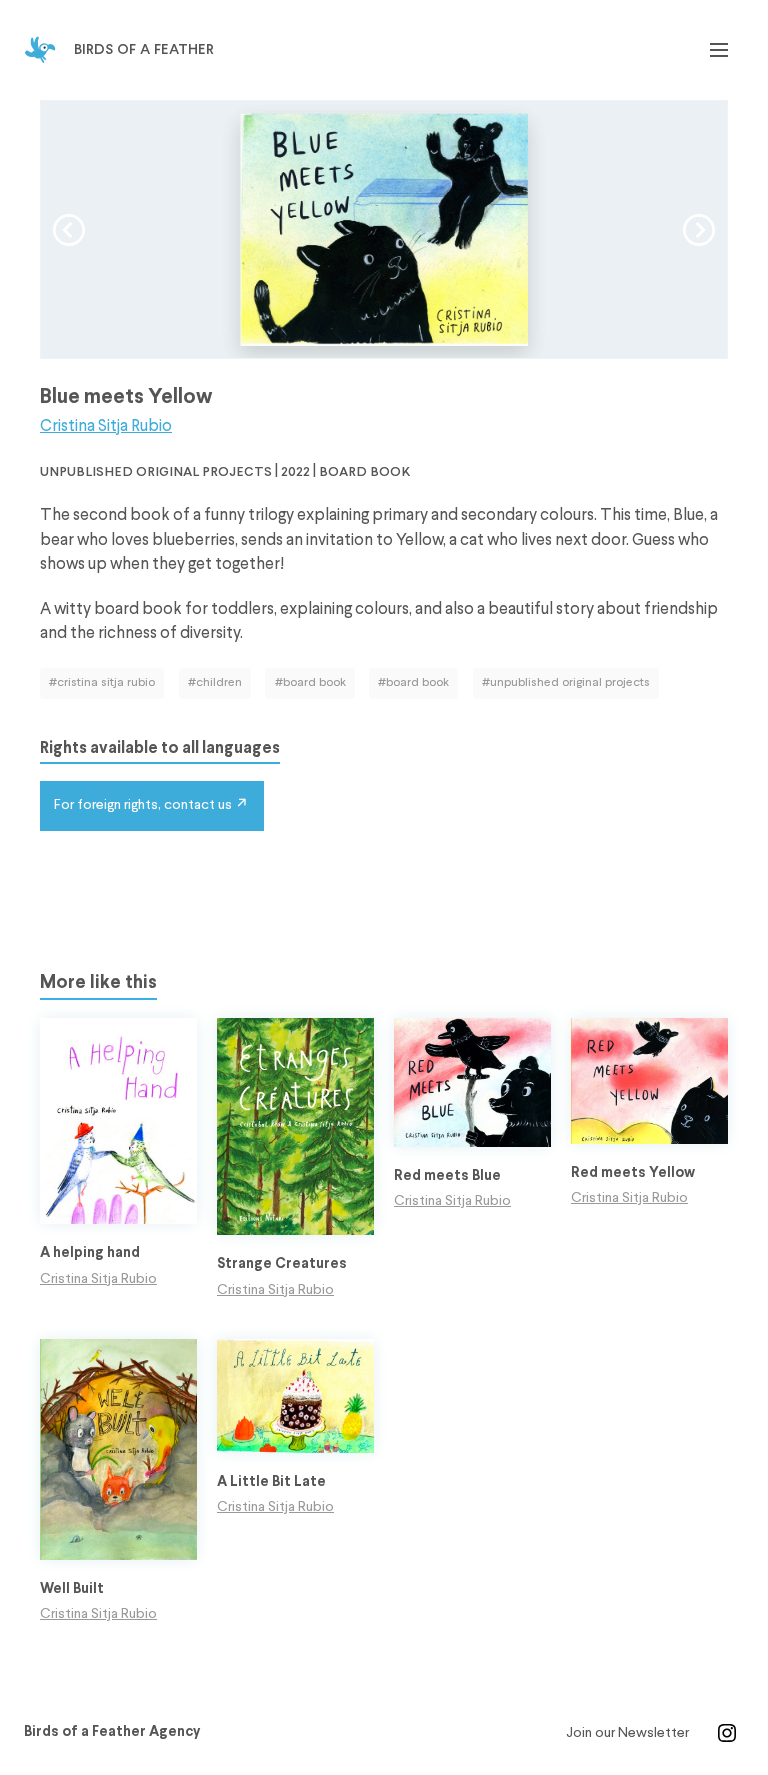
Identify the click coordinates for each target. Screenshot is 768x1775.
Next (699, 230)
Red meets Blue (447, 1176)
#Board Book (310, 683)
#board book (413, 683)
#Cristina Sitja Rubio (102, 683)
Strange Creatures (282, 1264)
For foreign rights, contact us (143, 805)
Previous (69, 230)
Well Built (72, 1589)
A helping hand (90, 1253)
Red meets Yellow (633, 1173)
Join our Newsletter (627, 1733)
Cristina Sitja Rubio (106, 427)
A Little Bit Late (271, 1482)
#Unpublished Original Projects (566, 683)
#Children (215, 683)
